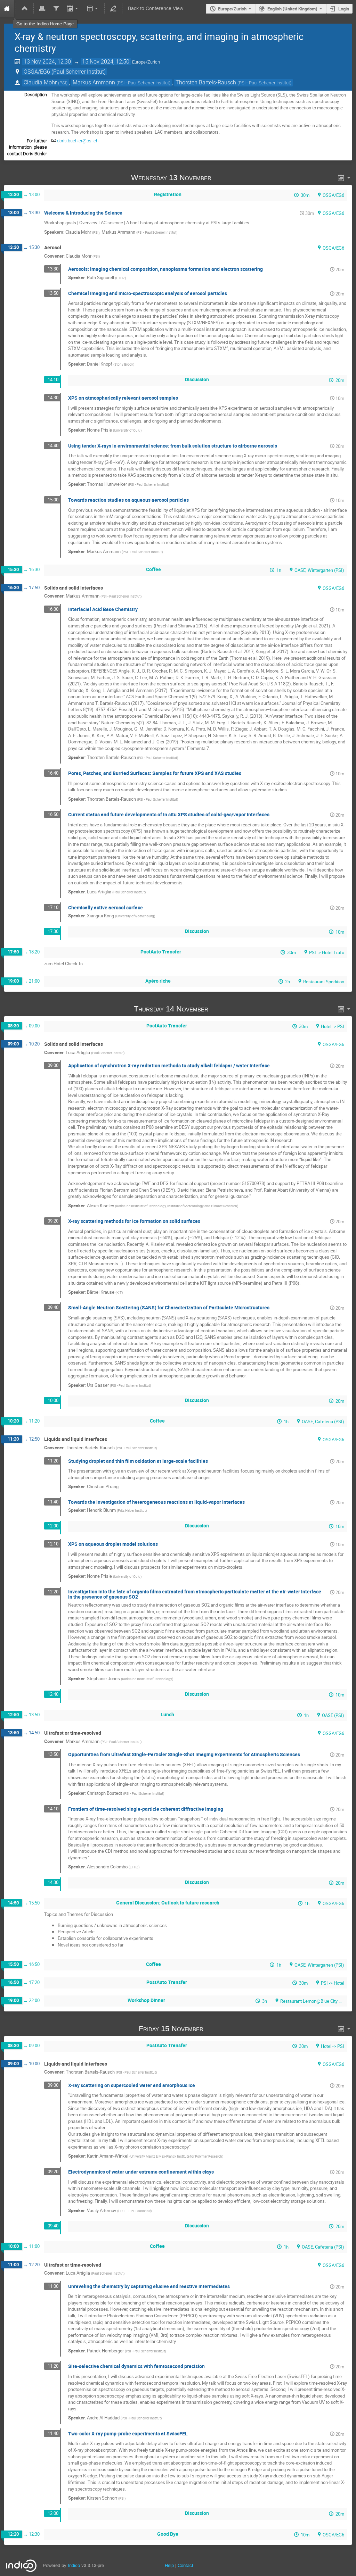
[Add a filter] (56, 9)
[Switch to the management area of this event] (113, 9)
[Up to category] (25, 9)
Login (344, 9)
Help (169, 2565)
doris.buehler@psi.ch (78, 141)
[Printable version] (42, 9)
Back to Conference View (156, 9)
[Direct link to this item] (221, 178)
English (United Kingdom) (292, 9)
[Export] (73, 9)
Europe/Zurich (232, 9)
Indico (74, 2565)
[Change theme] (93, 9)
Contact (185, 2565)
